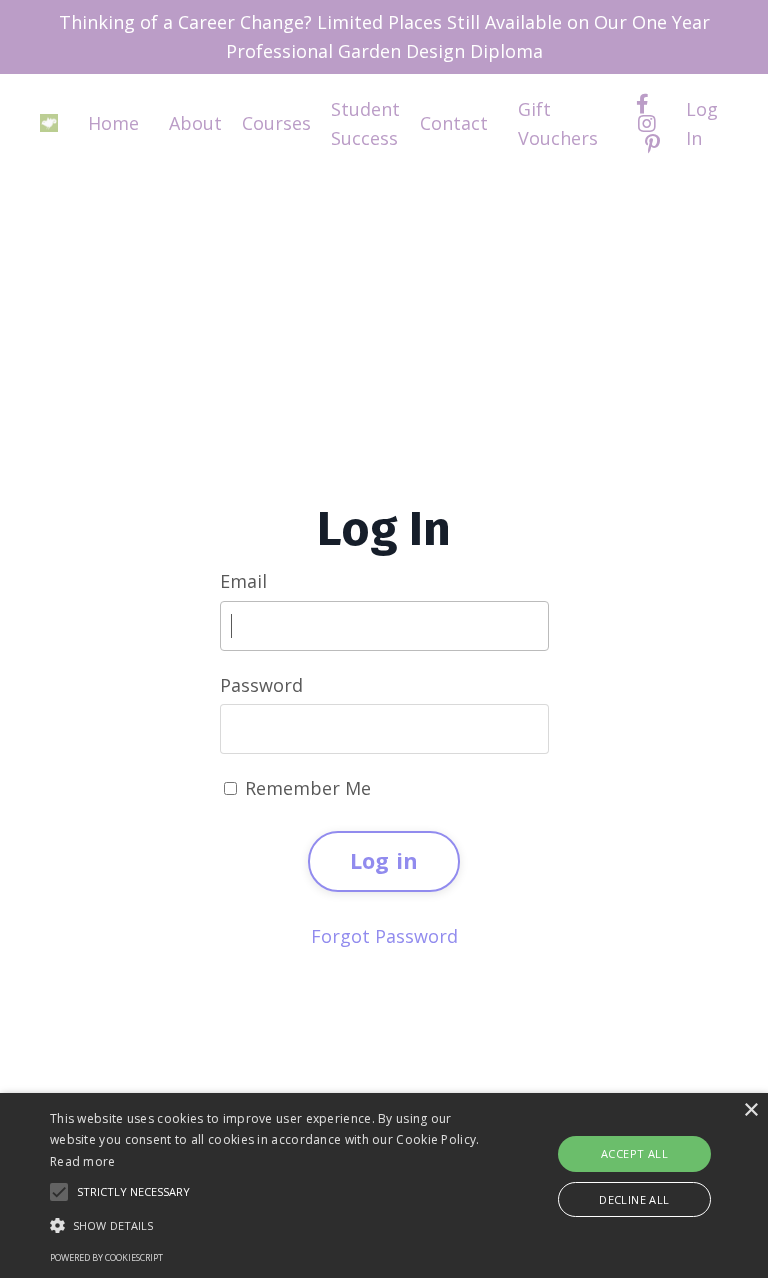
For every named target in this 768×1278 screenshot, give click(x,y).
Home (113, 123)
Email (243, 581)
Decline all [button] (634, 1199)
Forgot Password (384, 936)
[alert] (384, 1185)
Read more (83, 1161)
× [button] (750, 1110)
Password (261, 685)
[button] (267, 1225)
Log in (384, 860)
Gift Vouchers (558, 123)
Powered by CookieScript (106, 1257)
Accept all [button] (634, 1153)
